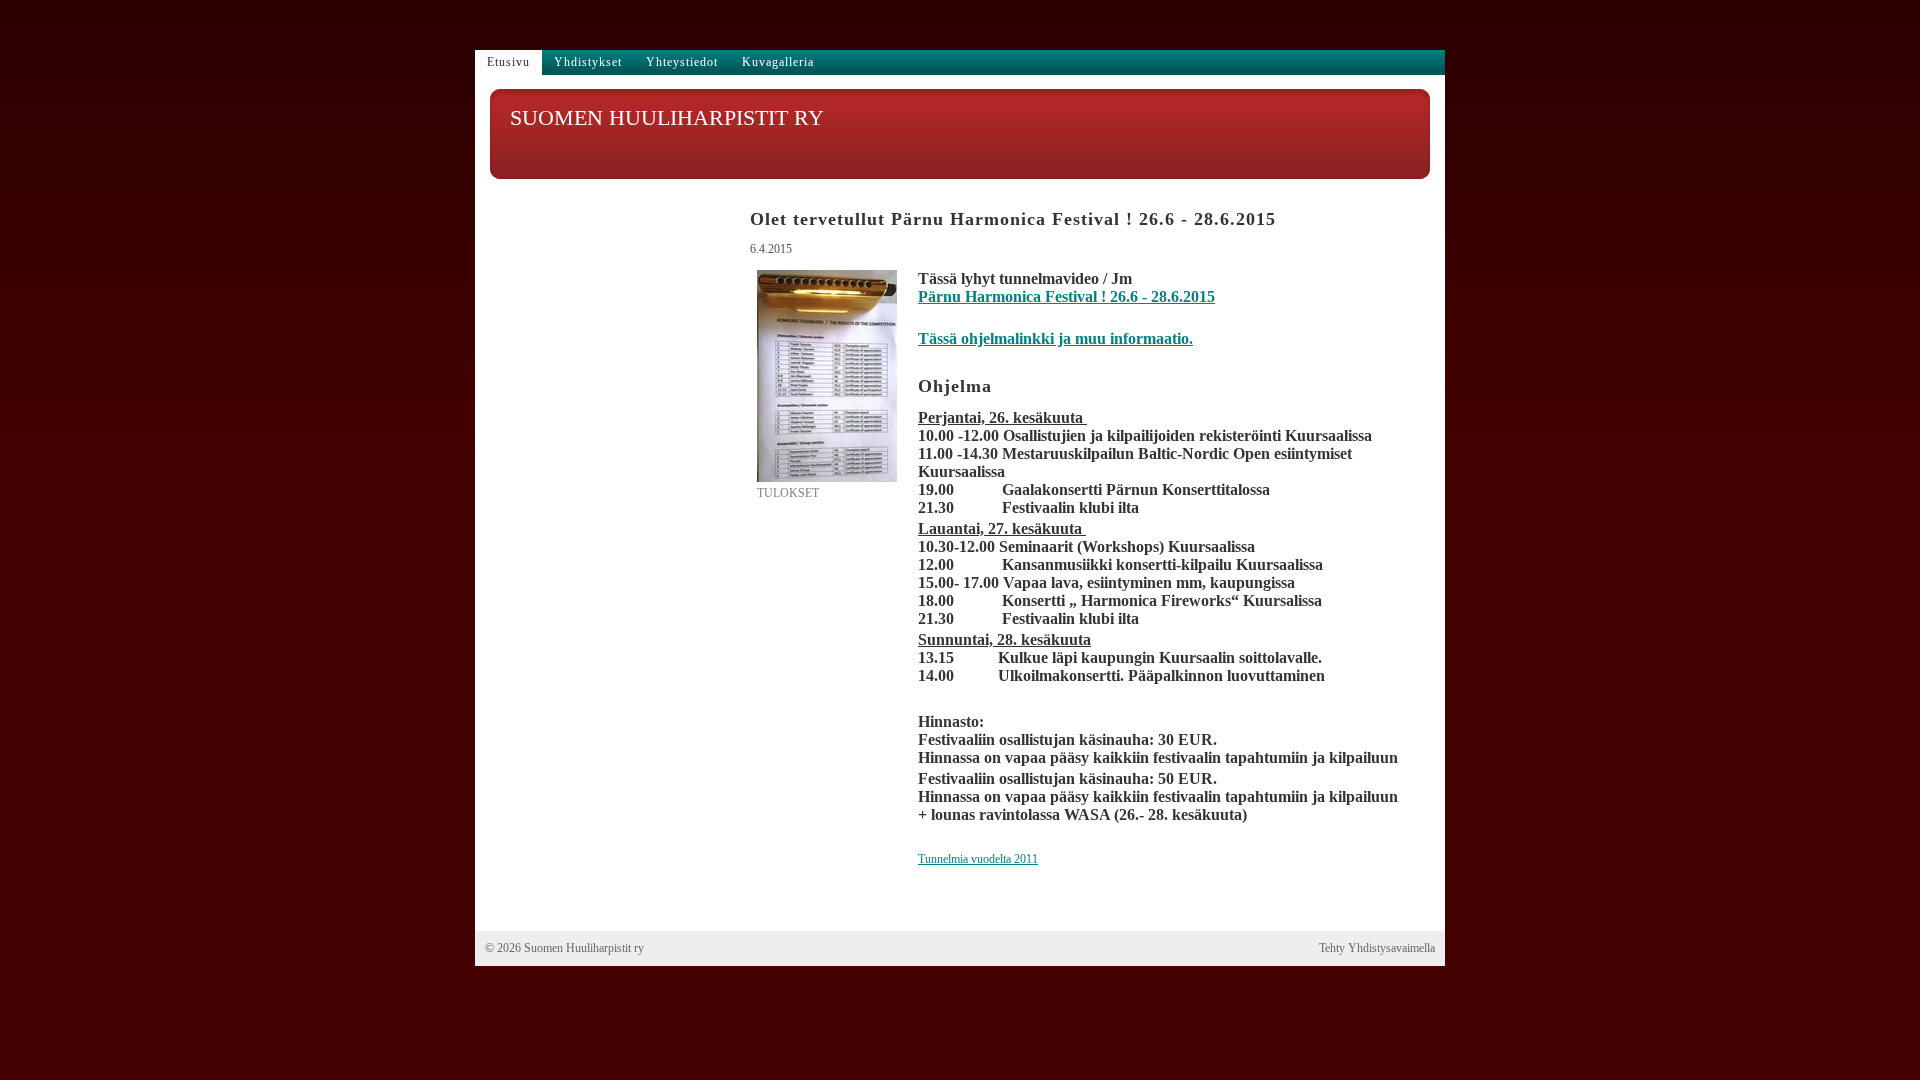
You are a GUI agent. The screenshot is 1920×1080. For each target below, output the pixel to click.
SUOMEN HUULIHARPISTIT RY (667, 117)
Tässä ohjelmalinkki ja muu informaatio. (1055, 338)
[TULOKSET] (827, 478)
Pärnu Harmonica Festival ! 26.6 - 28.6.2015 (1066, 296)
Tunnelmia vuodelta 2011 (978, 859)
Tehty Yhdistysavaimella (1377, 948)
